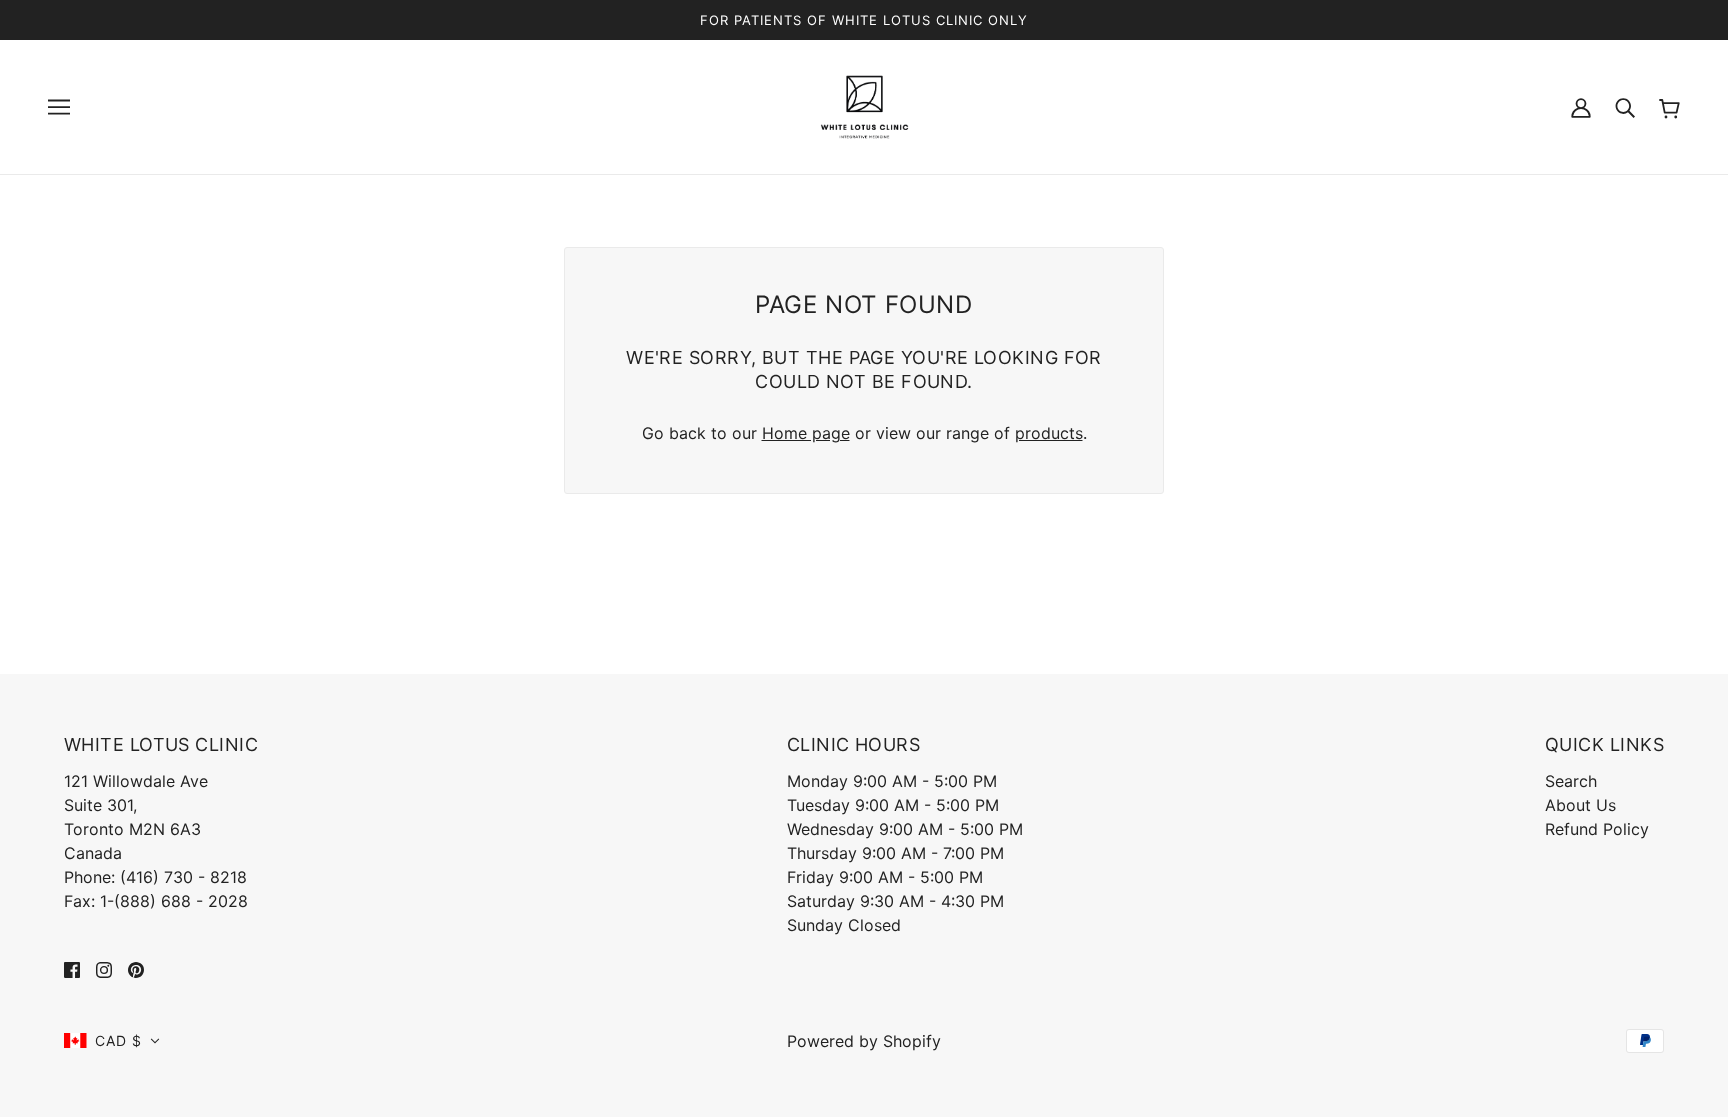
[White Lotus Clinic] (864, 105)
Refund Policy (1597, 829)
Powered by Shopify (864, 1041)
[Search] (1625, 107)
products (1049, 433)
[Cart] (1669, 106)
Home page (806, 433)
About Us (1580, 805)
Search (1571, 781)
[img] (72, 969)
